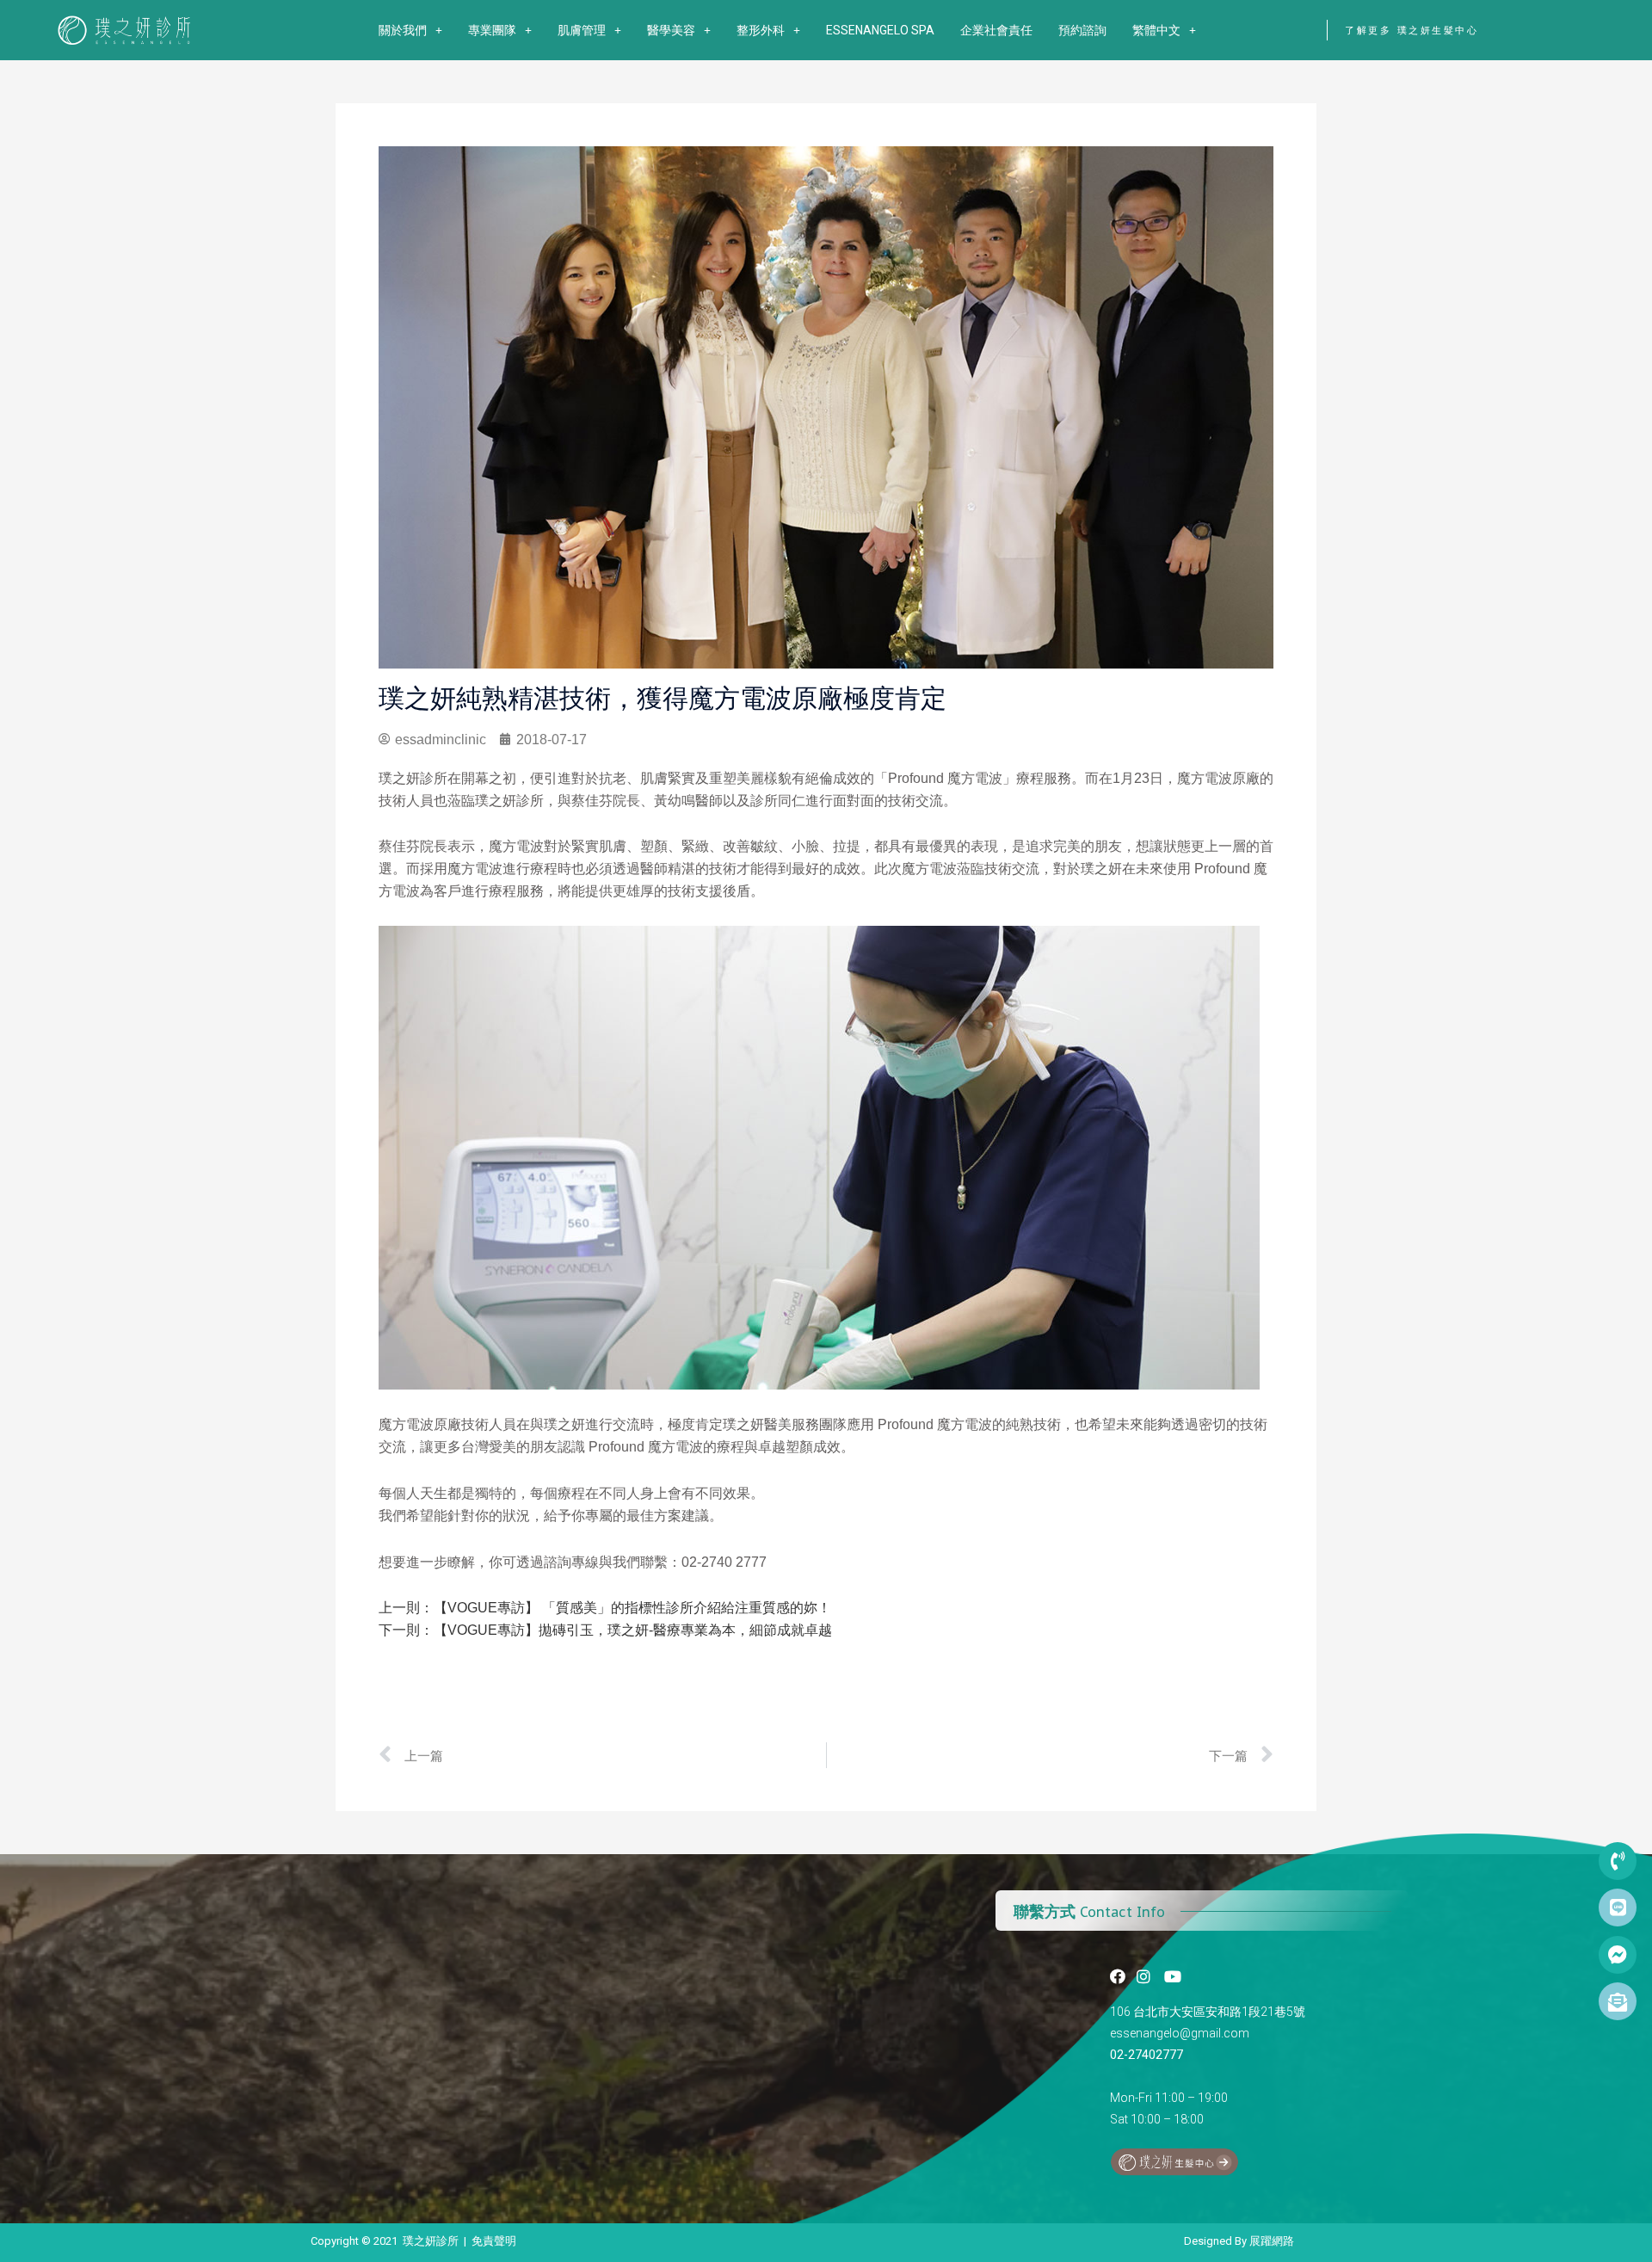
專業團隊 (492, 30)
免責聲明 (494, 2241)
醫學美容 (671, 30)
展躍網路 (1272, 2241)
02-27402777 (1147, 2055)
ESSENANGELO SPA (880, 30)
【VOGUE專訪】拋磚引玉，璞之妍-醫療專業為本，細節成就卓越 (633, 1630)
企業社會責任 (996, 30)
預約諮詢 (1082, 30)
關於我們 (403, 30)
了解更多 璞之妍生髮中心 (1412, 30)
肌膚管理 (582, 30)
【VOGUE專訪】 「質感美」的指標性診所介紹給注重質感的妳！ (632, 1608)
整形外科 (761, 30)
